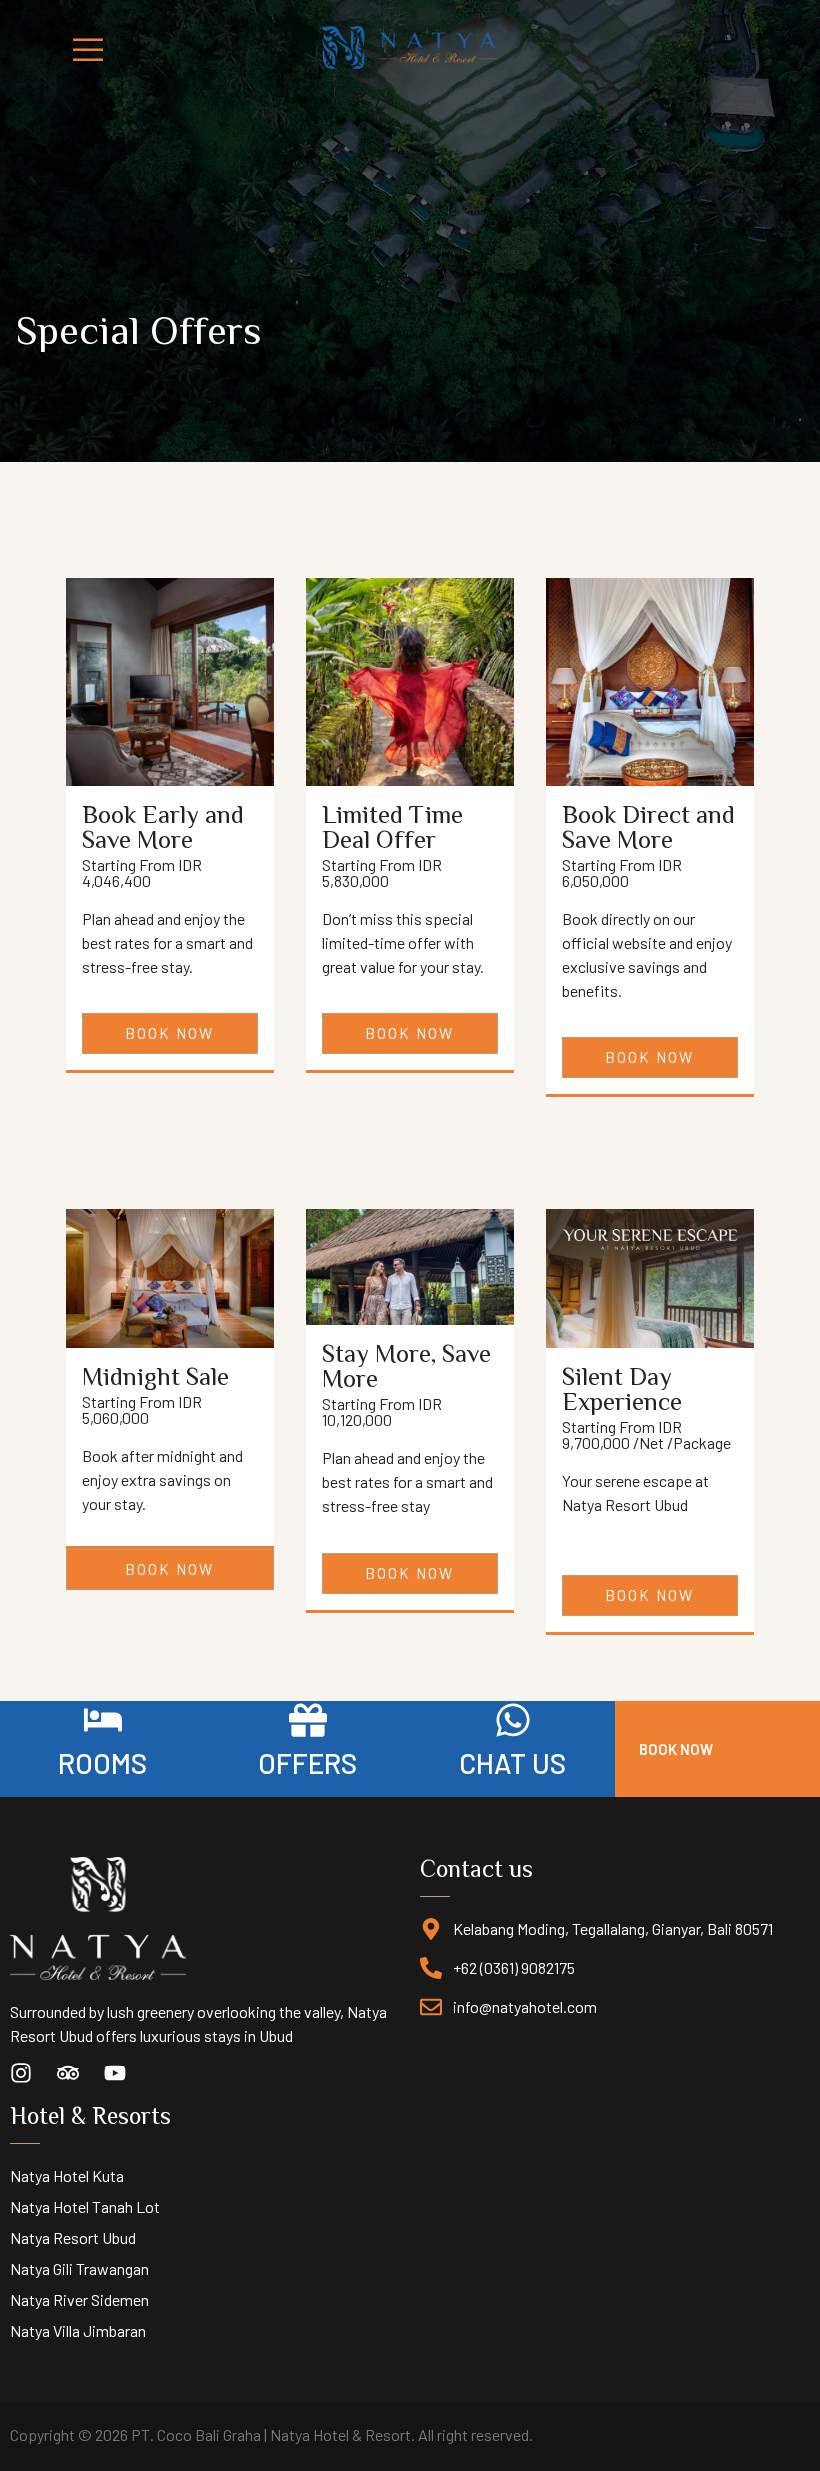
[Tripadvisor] (68, 2073)
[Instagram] (21, 2073)
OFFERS (307, 1763)
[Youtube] (115, 2073)
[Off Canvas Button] (70, 51)
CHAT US (512, 1763)
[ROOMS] (103, 1720)
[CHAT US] (513, 1720)
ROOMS (102, 1763)
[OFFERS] (308, 1720)
